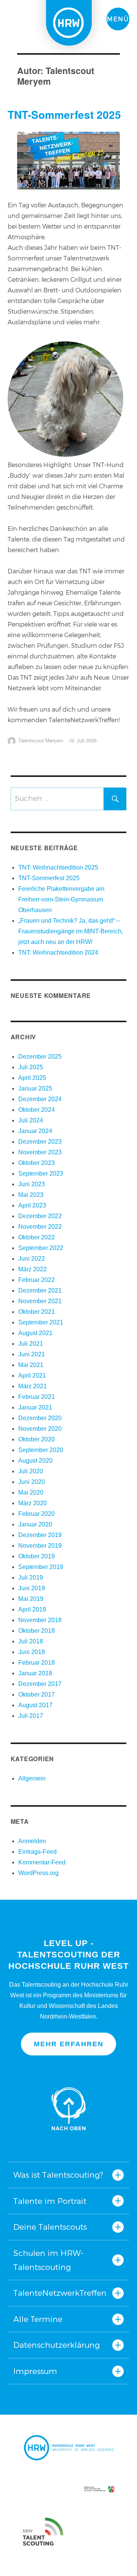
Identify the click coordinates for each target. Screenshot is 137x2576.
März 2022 (33, 1269)
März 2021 (33, 1386)
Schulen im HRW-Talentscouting (49, 2260)
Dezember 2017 (40, 1684)
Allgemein (32, 1778)
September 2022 (41, 1248)
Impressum (35, 2371)
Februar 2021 (37, 1397)
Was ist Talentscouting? (58, 2175)
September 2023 (41, 1174)
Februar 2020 (37, 1514)
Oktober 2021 (37, 1312)
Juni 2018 (32, 1652)
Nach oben (68, 2109)
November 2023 (40, 1152)
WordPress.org (38, 1873)
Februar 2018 (37, 1663)
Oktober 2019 (37, 1556)
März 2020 (33, 1503)
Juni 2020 (32, 1482)
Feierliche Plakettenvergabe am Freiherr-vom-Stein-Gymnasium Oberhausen (61, 899)
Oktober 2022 (37, 1237)
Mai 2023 (31, 1195)
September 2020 (41, 1450)
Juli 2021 (31, 1344)
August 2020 (35, 1461)
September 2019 (41, 1567)
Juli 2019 (31, 1578)
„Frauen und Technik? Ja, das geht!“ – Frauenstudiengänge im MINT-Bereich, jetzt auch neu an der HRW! (71, 931)
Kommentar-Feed (42, 1862)
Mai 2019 (31, 1599)
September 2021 (41, 1322)
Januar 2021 (35, 1407)
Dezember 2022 (40, 1216)
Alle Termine (38, 2319)
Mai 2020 (31, 1492)
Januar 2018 (35, 1673)
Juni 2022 (32, 1259)
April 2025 (32, 1078)
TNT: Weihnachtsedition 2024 (58, 953)
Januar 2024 (35, 1131)
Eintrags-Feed (37, 1852)
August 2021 (35, 1333)
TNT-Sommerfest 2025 (64, 114)
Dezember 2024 (40, 1099)
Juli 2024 (31, 1120)
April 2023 (32, 1205)
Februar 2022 (37, 1280)
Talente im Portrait (50, 2201)
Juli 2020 (31, 1471)
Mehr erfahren (69, 2044)
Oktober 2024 (37, 1110)
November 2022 (40, 1227)
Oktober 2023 (37, 1163)
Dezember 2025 (40, 1057)
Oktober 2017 (37, 1694)
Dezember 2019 (40, 1535)
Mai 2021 (31, 1365)
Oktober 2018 (37, 1631)
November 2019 (40, 1546)
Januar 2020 (35, 1524)
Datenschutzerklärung (57, 2345)
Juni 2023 (32, 1184)
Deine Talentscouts (50, 2227)
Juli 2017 (31, 1716)
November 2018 (40, 1620)
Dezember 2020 (40, 1418)
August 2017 (35, 1705)
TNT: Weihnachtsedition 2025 (58, 867)
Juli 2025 (31, 1067)
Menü (118, 19)
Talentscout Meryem (41, 740)
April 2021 (32, 1376)
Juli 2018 (31, 1641)
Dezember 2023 (40, 1142)
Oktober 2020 (37, 1439)
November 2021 (40, 1301)
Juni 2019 (32, 1588)
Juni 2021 (32, 1354)
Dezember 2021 (40, 1290)
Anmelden (32, 1841)
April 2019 (32, 1609)
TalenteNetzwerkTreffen (60, 2293)
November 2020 (40, 1429)
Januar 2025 (35, 1088)
